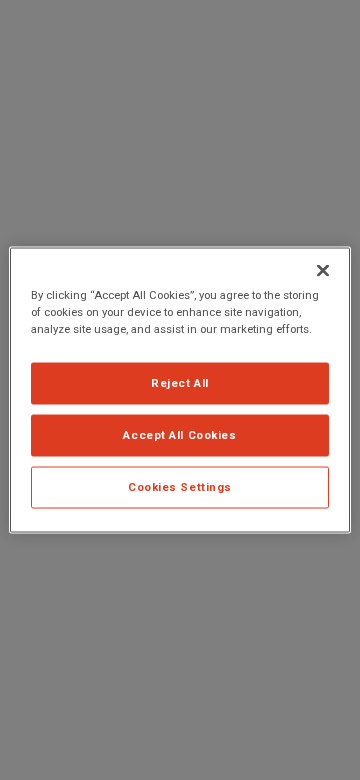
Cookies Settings (180, 487)
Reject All (180, 383)
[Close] (323, 271)
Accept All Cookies (179, 435)
